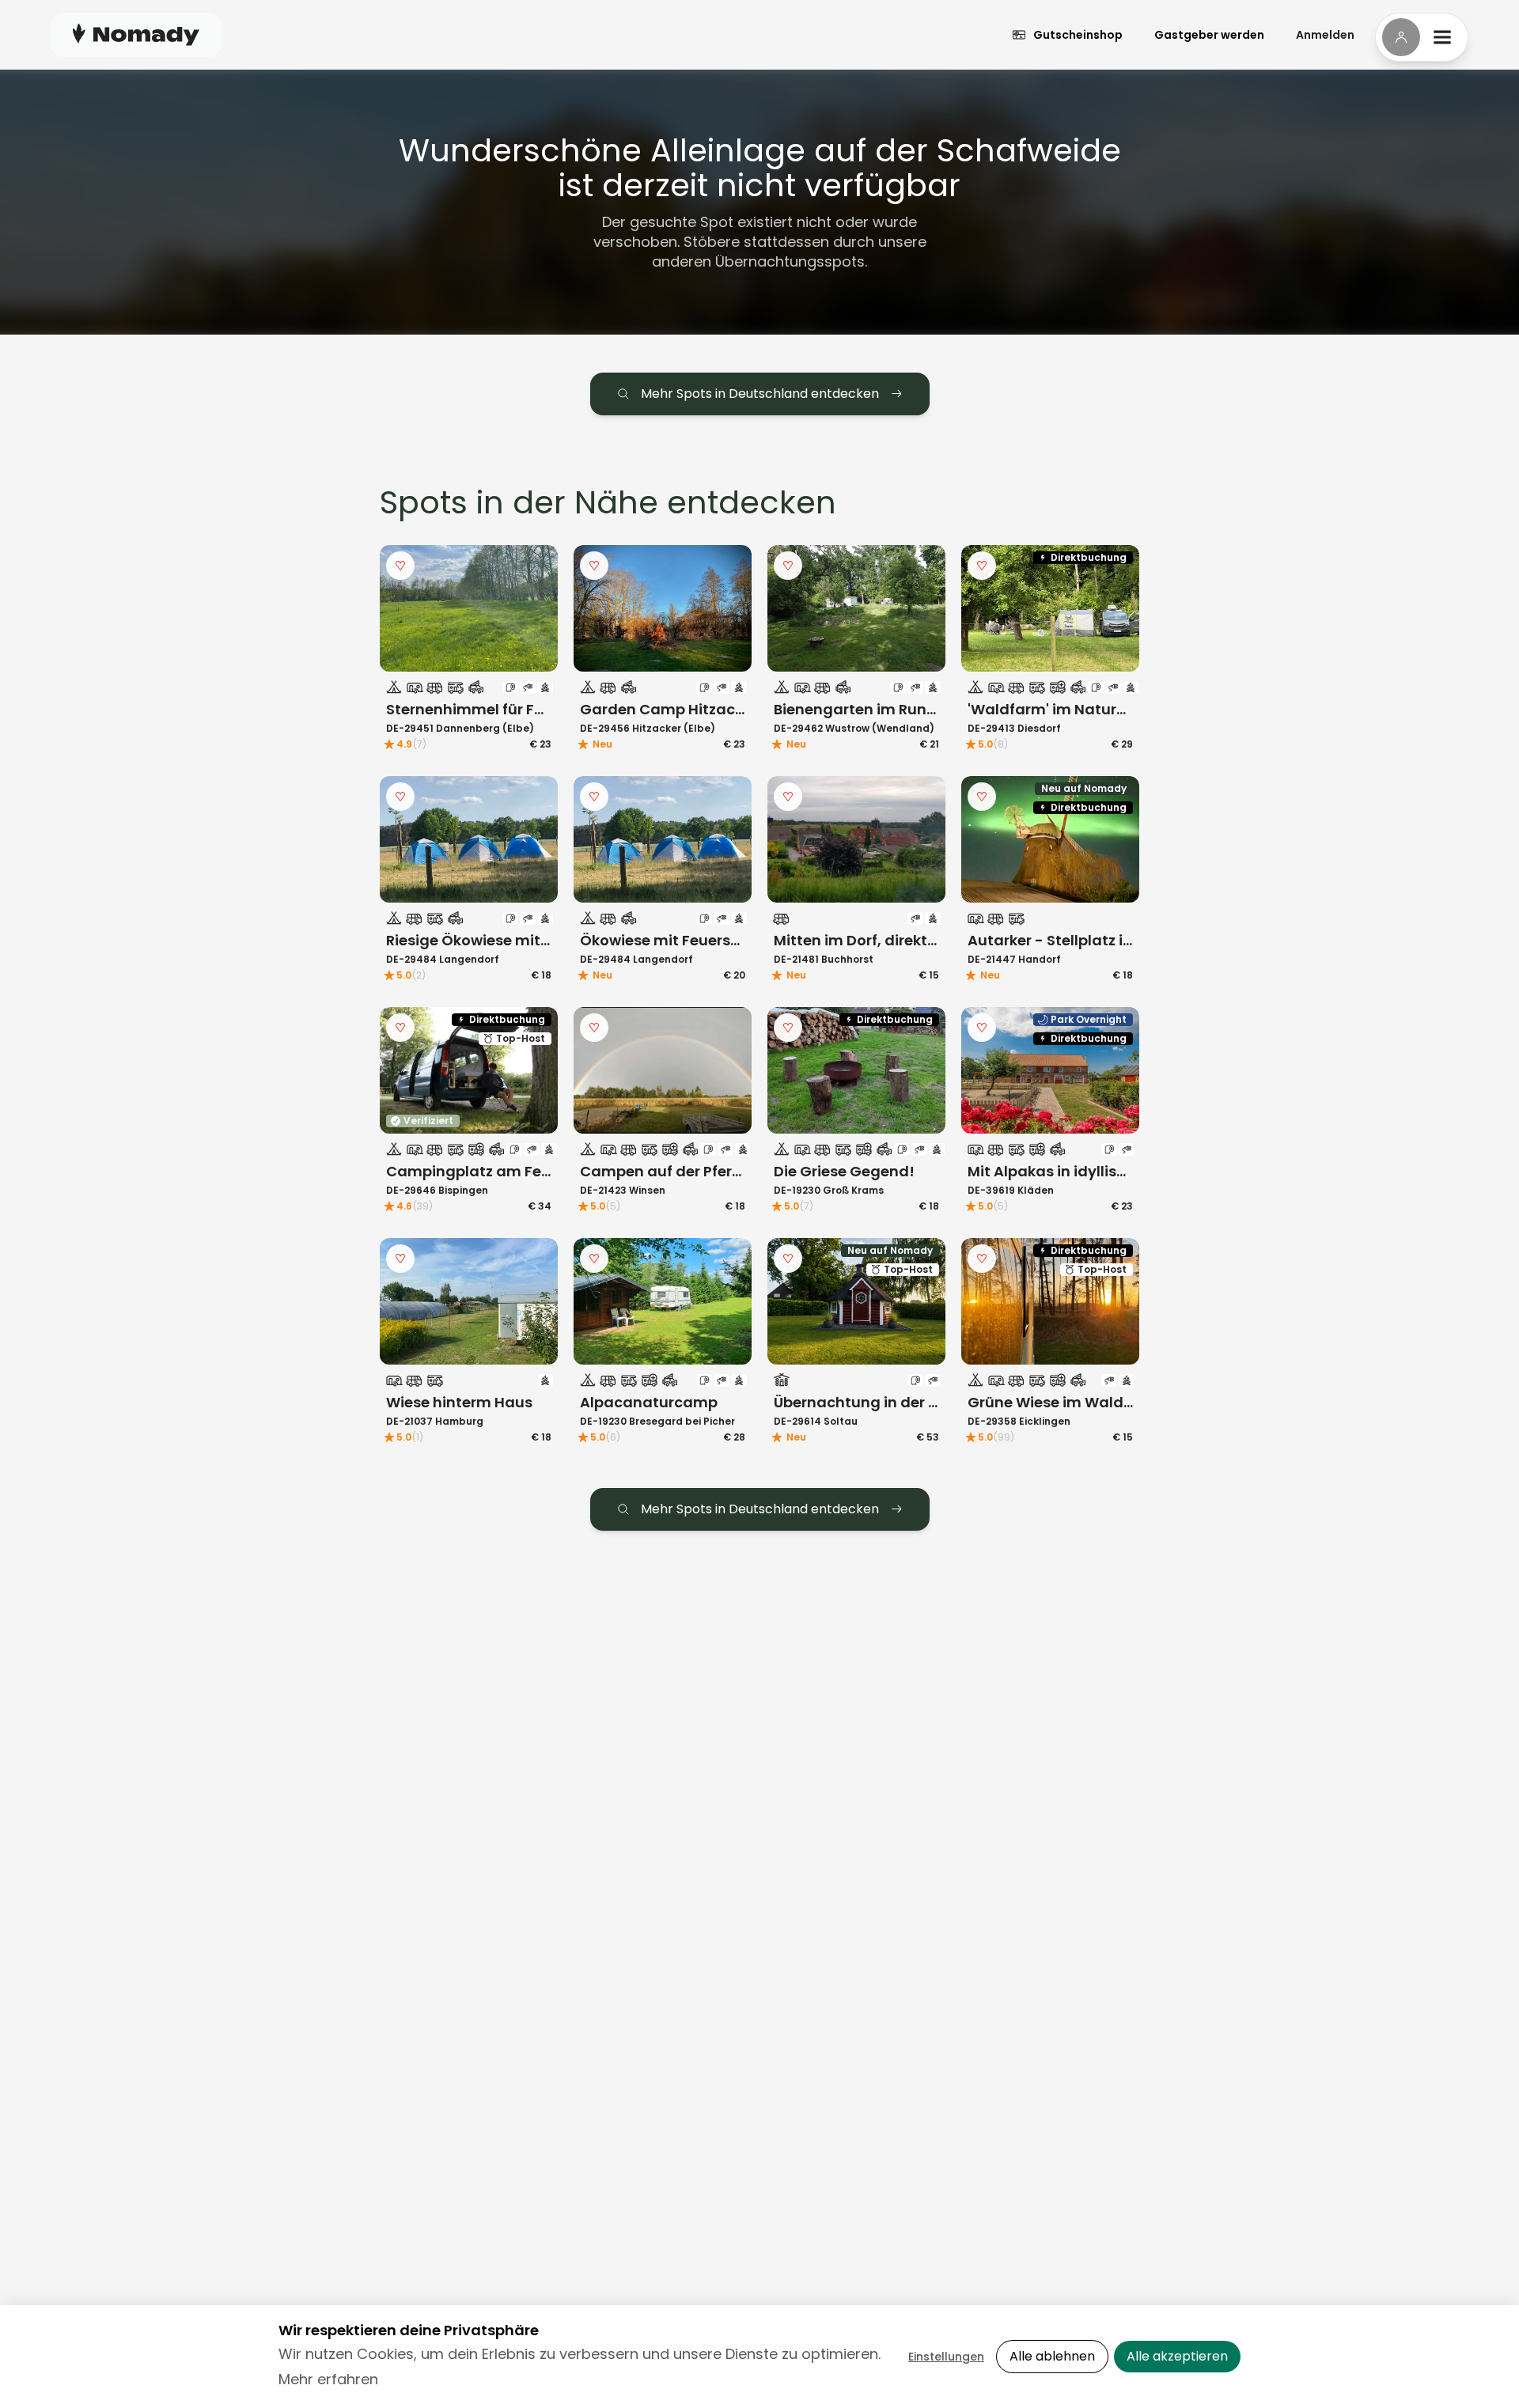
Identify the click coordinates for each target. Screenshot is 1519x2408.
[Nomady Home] (136, 34)
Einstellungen (946, 2357)
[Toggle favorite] (400, 566)
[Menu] (1422, 37)
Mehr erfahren (328, 2379)
